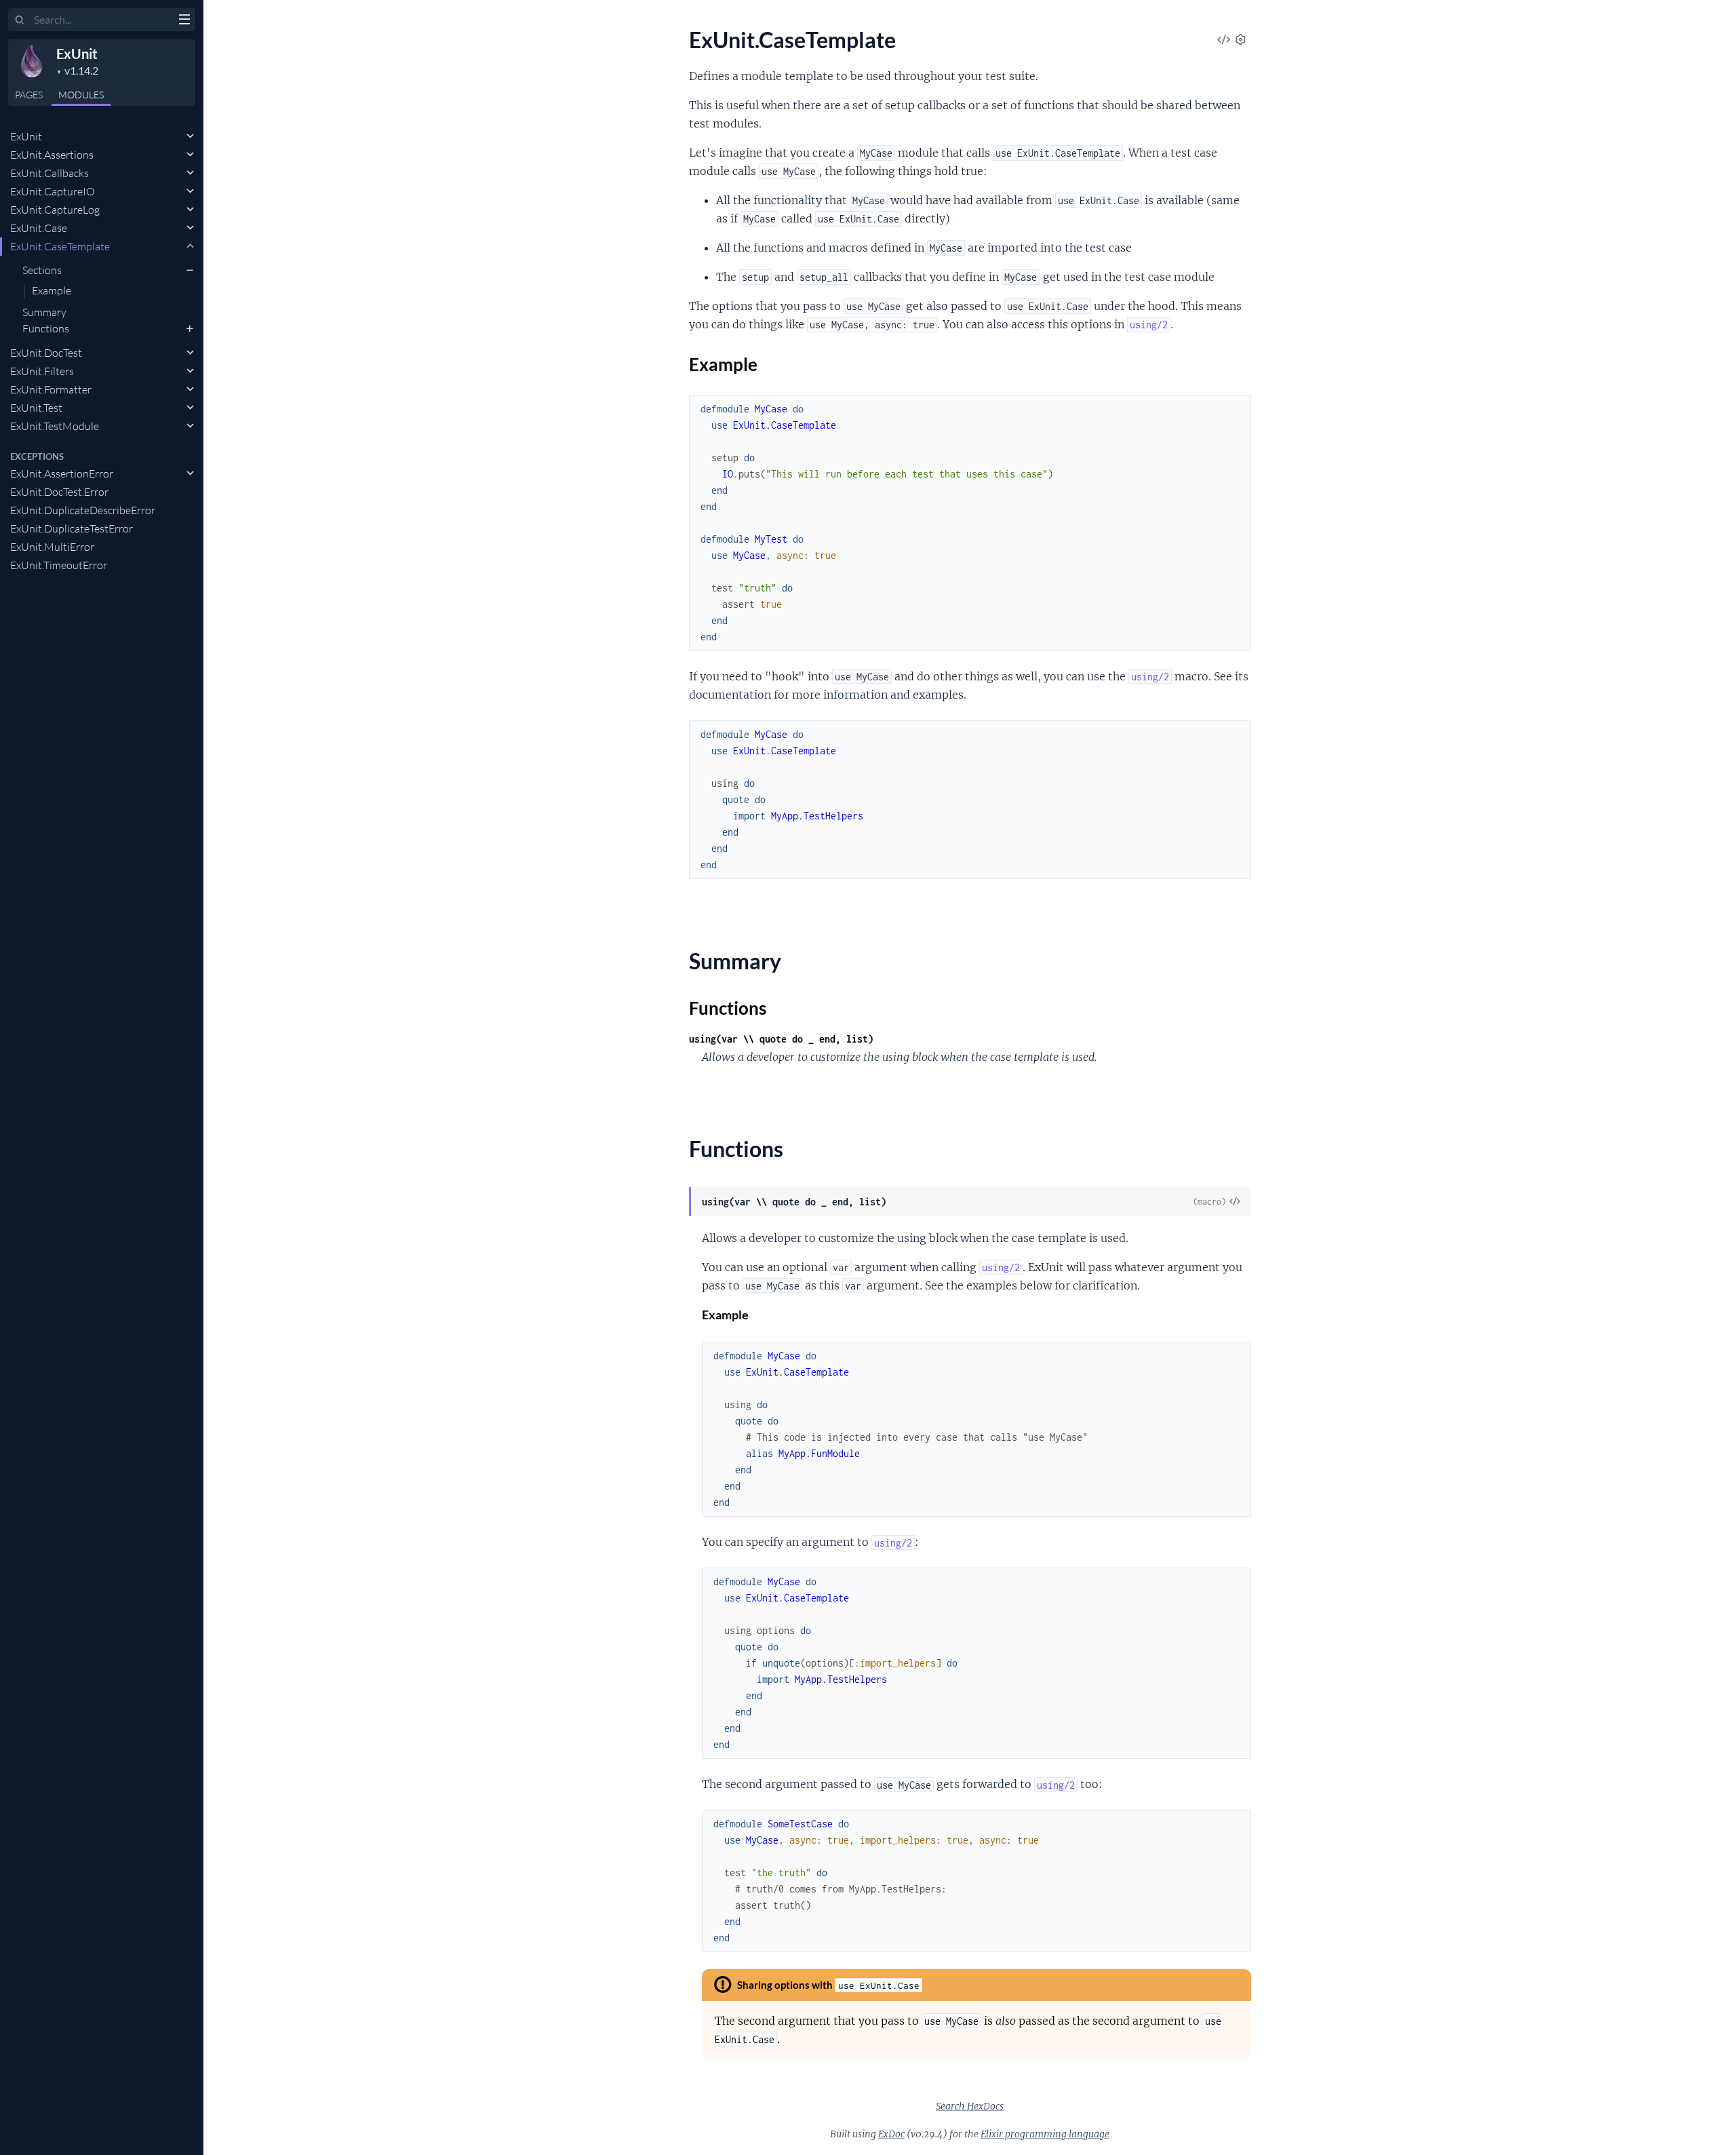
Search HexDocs (970, 2106)
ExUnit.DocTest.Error (59, 492)
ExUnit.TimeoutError (59, 565)
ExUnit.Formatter (51, 389)
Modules (81, 95)
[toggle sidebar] (184, 21)
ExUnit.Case (39, 228)
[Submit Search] (20, 20)
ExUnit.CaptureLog (55, 210)
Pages (29, 95)
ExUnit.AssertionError (62, 473)
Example (52, 291)
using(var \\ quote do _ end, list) (781, 1039)
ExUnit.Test (36, 408)
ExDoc (891, 2134)
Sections (42, 270)
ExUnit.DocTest (46, 353)
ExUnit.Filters (42, 371)
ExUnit (77, 54)
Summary (44, 312)
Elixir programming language (1045, 2134)
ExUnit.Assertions (52, 155)
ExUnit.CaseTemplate (60, 246)
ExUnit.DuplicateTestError (72, 528)
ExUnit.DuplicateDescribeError (83, 510)
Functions (46, 328)
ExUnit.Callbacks (50, 173)
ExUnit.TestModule (55, 426)
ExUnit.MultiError (52, 547)
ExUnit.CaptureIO (53, 191)
